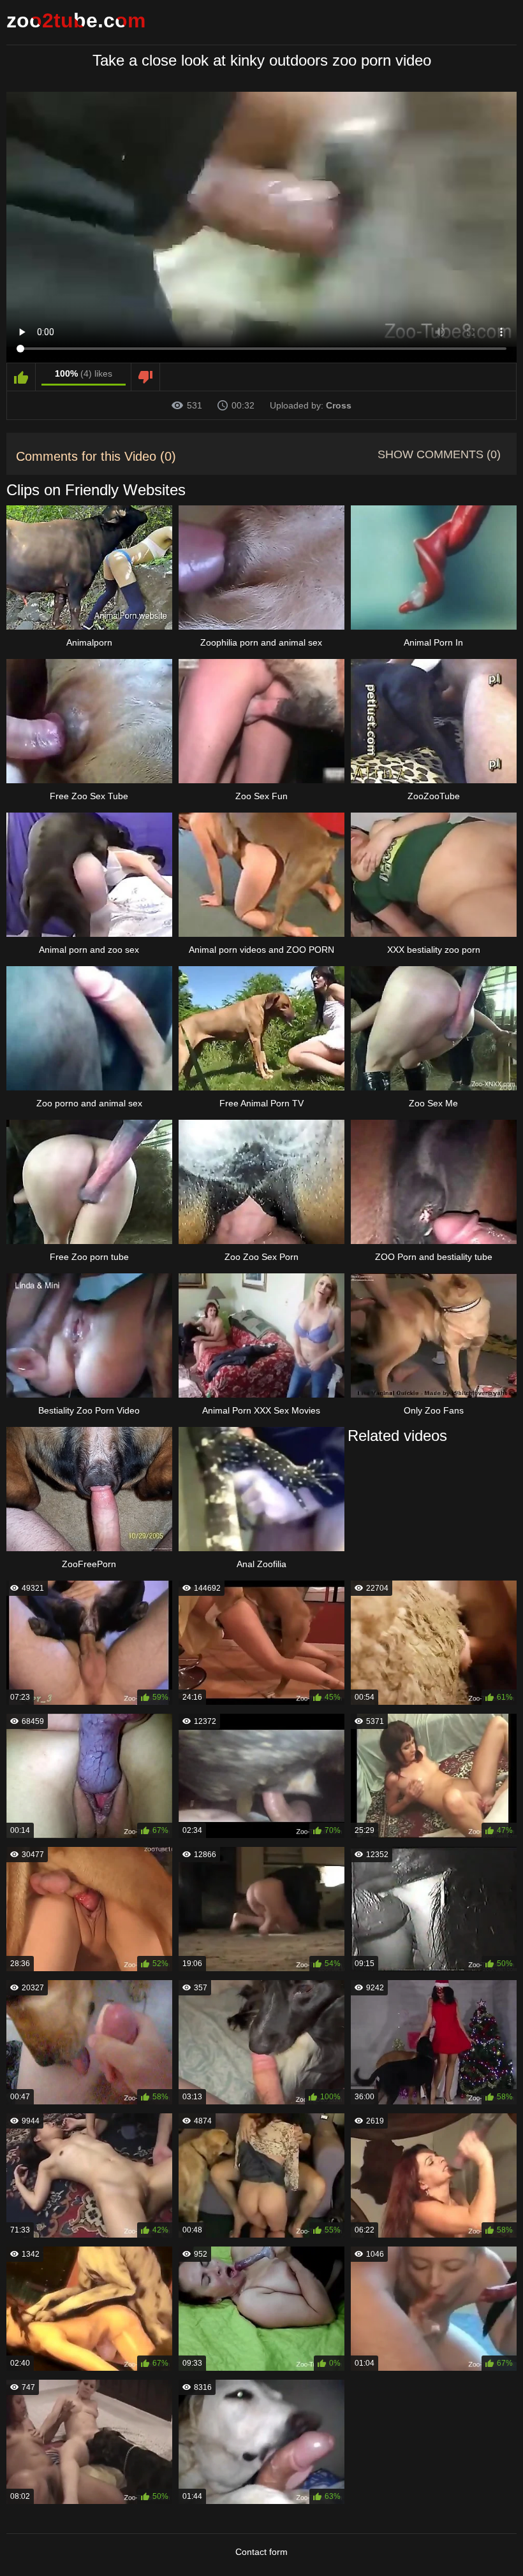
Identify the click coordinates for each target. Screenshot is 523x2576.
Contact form (261, 2552)
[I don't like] (145, 377)
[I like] (21, 377)
